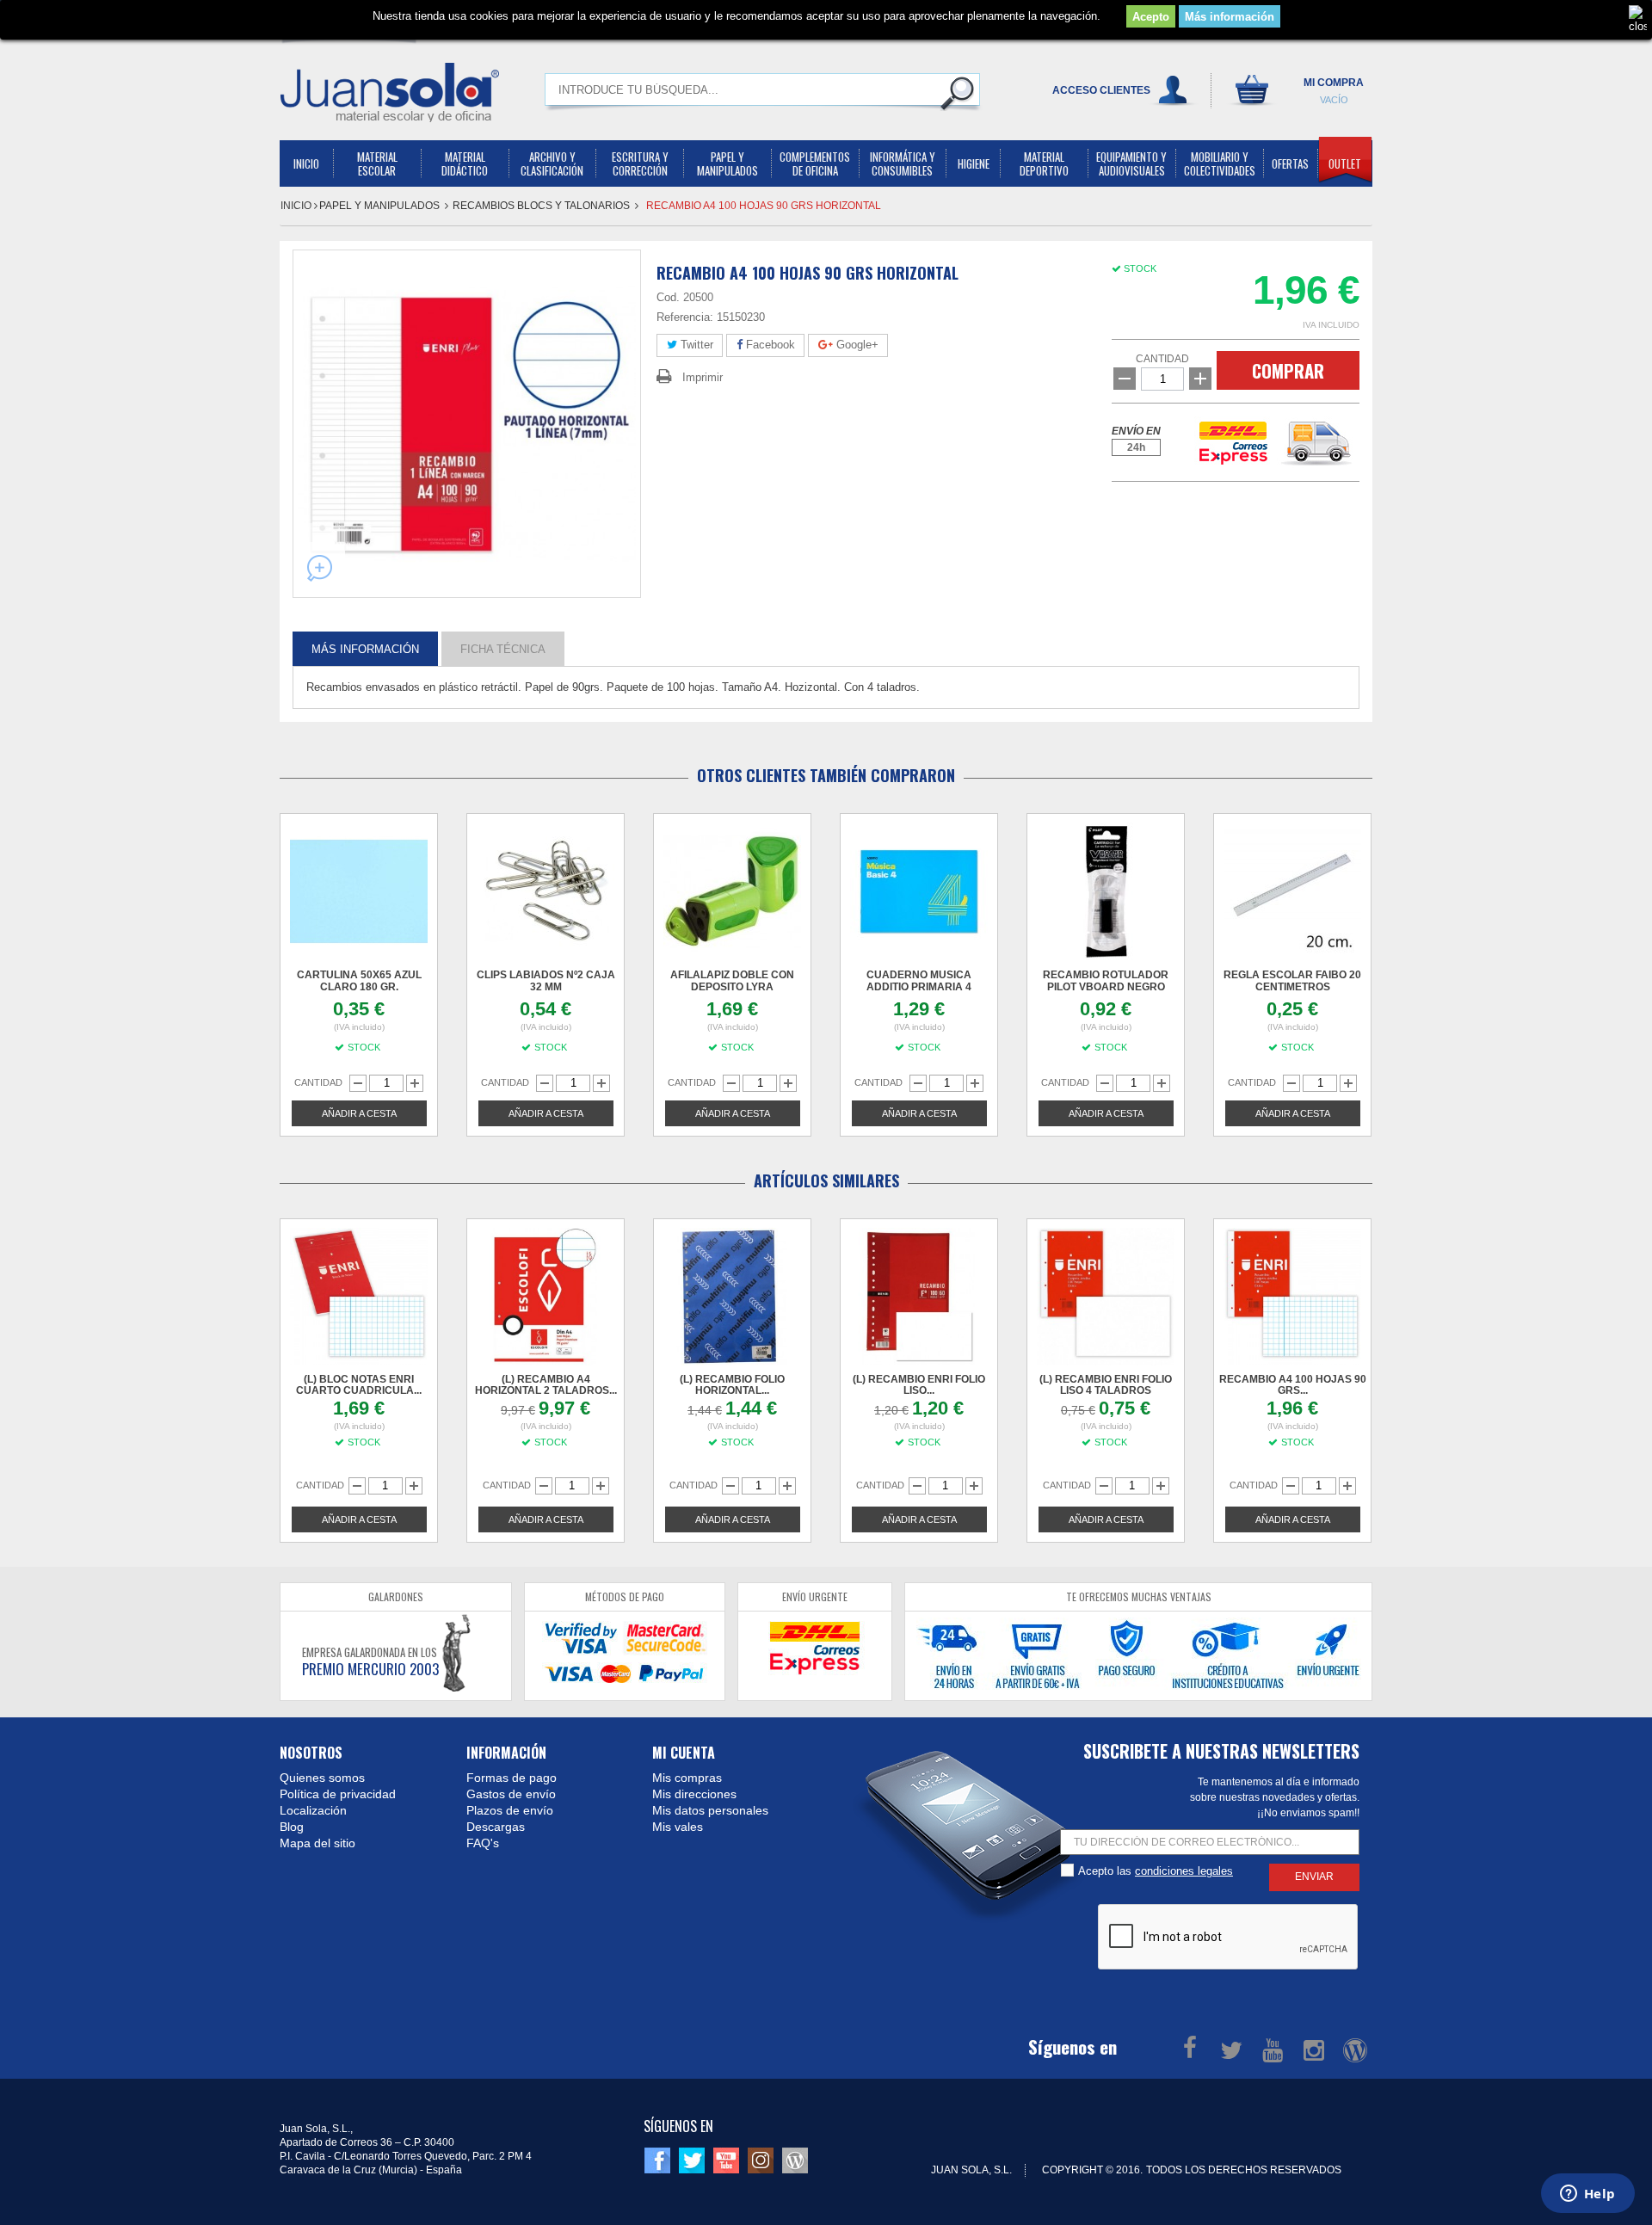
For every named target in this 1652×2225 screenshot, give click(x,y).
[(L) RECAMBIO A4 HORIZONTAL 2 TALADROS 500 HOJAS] (546, 1297)
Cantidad (1162, 359)
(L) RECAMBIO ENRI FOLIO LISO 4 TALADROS (1106, 1385)
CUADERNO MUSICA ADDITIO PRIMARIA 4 (919, 981)
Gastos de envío (511, 1794)
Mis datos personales (710, 1810)
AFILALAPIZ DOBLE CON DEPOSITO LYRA (732, 981)
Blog (292, 1827)
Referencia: (685, 317)
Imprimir (703, 377)
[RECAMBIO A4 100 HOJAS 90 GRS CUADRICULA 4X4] (1292, 1297)
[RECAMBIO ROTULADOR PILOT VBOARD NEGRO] (1106, 891)
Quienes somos (322, 1778)
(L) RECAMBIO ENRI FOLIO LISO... (919, 1385)
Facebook (769, 345)
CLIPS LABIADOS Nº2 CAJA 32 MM (546, 981)
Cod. (668, 297)
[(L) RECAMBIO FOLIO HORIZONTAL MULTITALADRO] (732, 1297)
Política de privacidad (338, 1794)
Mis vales (678, 1827)
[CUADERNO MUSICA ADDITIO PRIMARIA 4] (919, 891)
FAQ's (483, 1843)
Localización (313, 1810)
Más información (1230, 17)
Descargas (496, 1827)
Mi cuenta (684, 1753)
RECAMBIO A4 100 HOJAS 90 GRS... (1293, 1385)
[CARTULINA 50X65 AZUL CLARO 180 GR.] (359, 891)
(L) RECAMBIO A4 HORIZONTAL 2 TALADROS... (546, 1385)
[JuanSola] (390, 92)
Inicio (297, 206)
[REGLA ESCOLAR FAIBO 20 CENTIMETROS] (1292, 891)
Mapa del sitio (317, 1843)
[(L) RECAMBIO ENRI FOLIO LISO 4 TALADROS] (1106, 1297)
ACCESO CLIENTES (1101, 90)
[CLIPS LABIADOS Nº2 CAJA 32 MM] (546, 891)
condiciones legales (1184, 1871)
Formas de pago (512, 1778)
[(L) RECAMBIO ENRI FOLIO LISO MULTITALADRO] (919, 1297)
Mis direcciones (694, 1794)
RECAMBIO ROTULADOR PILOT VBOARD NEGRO (1106, 981)
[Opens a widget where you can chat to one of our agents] (1587, 2195)
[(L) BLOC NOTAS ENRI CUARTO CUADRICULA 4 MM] (359, 1297)
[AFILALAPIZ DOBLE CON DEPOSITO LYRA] (732, 891)
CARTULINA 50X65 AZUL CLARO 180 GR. (359, 981)
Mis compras (687, 1778)
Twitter (695, 345)
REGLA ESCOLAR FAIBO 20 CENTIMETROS (1292, 981)
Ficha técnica (503, 648)
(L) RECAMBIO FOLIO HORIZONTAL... (732, 1385)
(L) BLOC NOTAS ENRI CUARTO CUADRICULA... (359, 1385)
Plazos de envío (510, 1810)
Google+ (856, 345)
